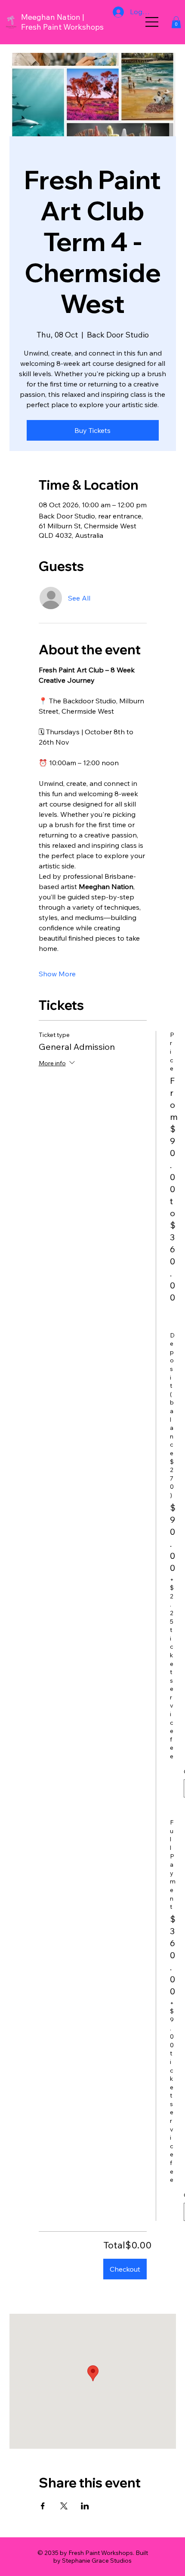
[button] (176, 22)
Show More (57, 974)
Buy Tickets (92, 430)
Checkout (125, 2269)
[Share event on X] (64, 2506)
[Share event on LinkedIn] (85, 2506)
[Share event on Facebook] (43, 2506)
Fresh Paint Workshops (62, 27)
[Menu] (152, 22)
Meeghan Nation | (53, 17)
